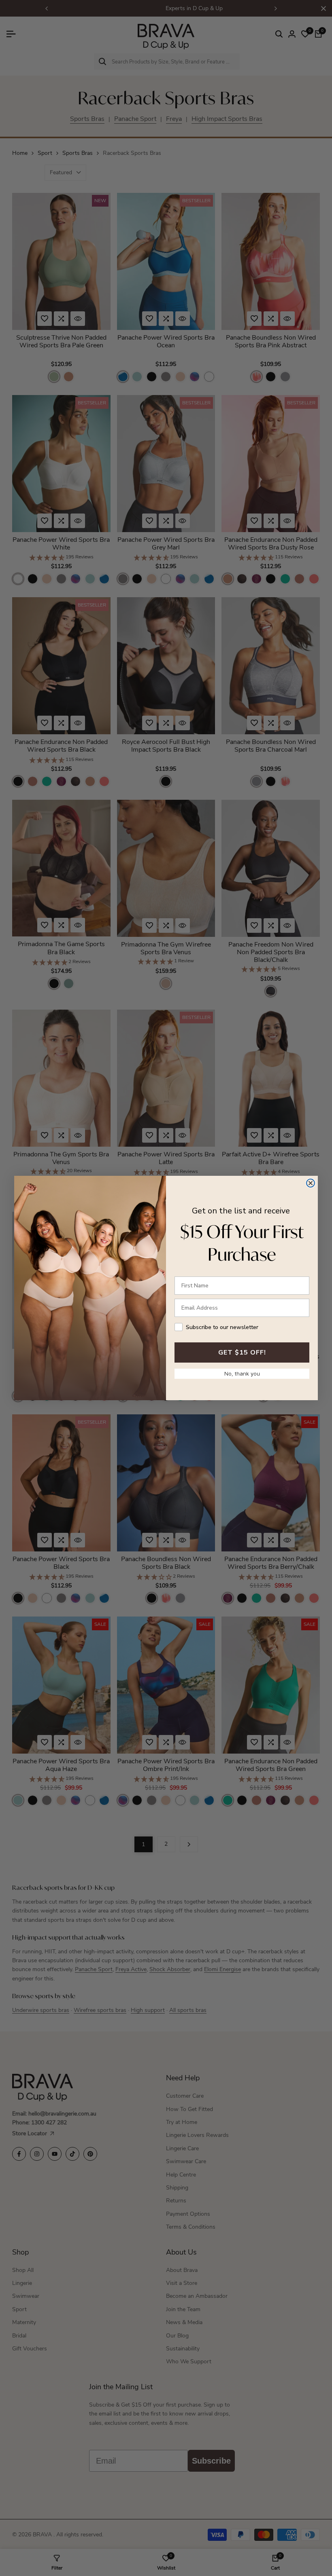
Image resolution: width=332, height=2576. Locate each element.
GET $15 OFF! (242, 1352)
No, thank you (242, 1374)
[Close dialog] (311, 1183)
